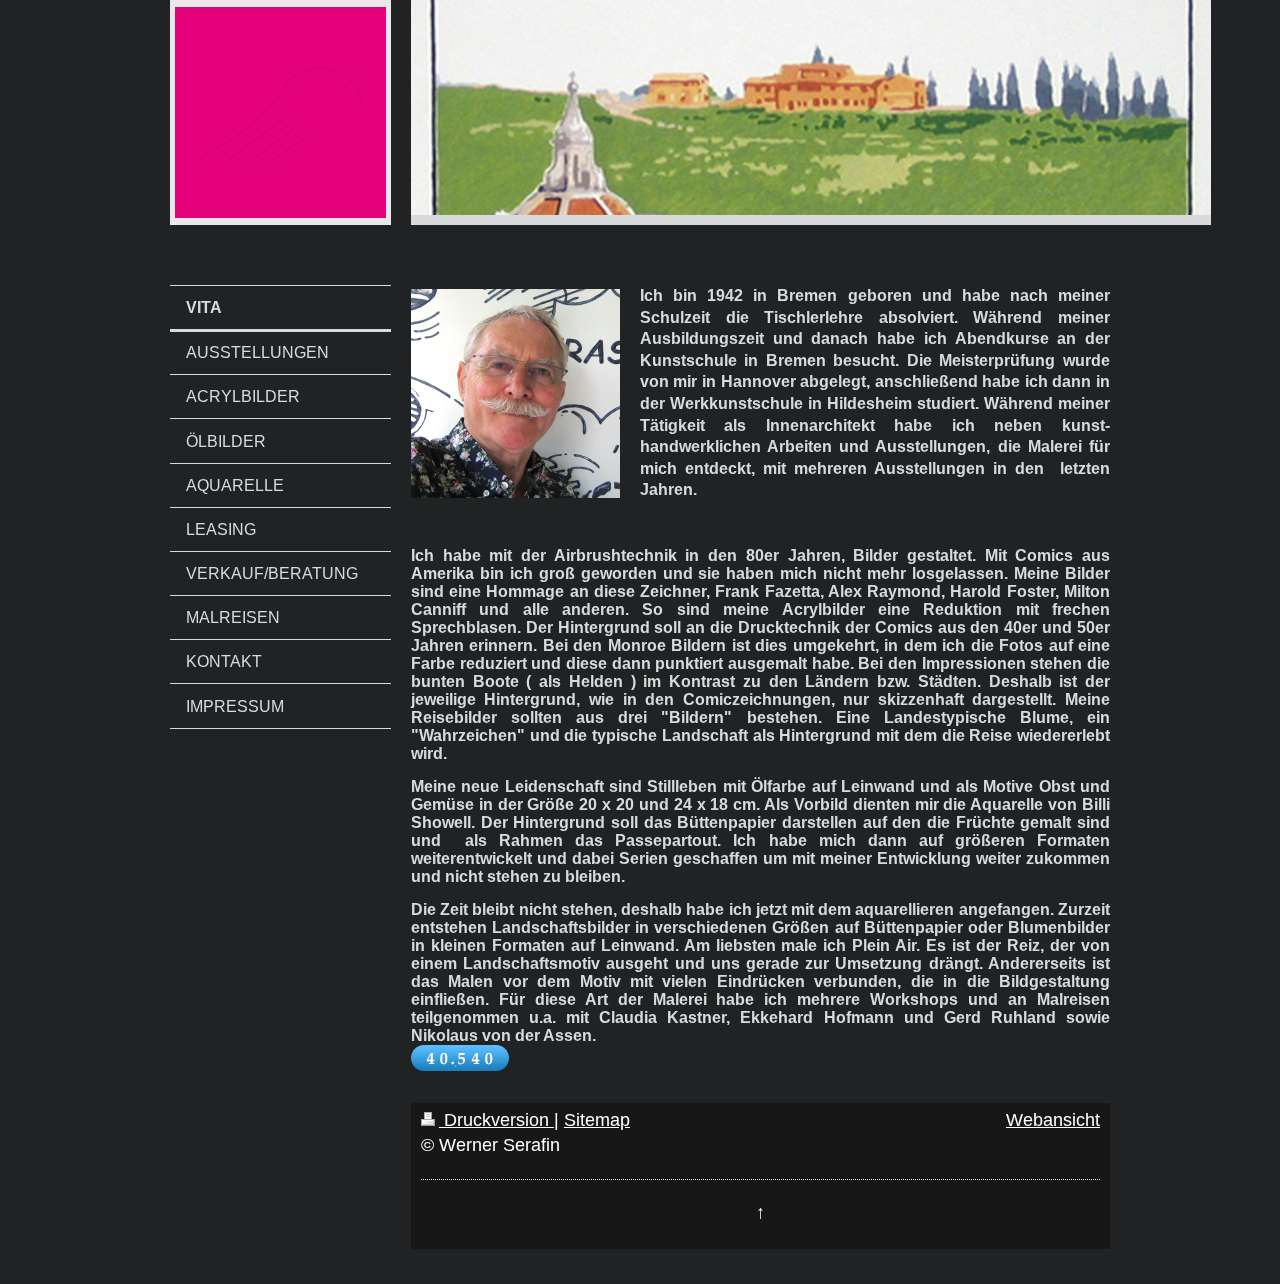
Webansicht (1053, 1120)
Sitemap (597, 1120)
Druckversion (496, 1120)
